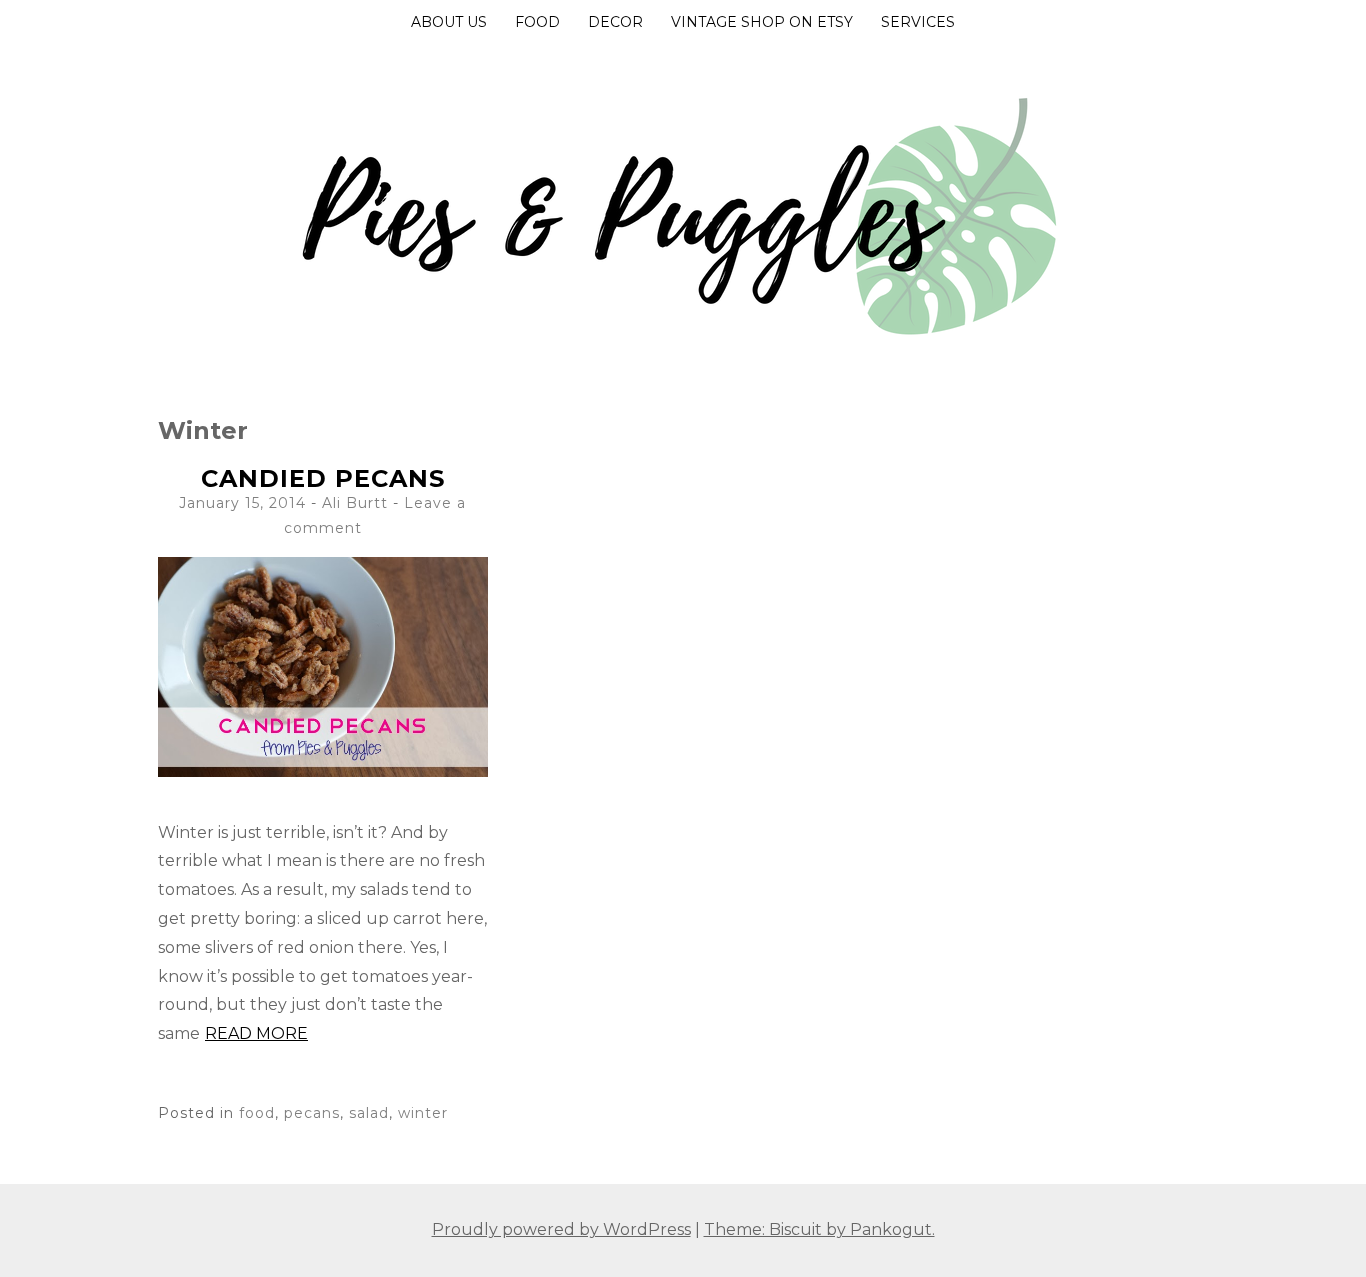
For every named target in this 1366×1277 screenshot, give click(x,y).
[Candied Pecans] (323, 771)
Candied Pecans (323, 478)
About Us (449, 22)
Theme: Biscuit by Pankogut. (819, 1229)
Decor (615, 22)
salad (369, 1113)
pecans (312, 1113)
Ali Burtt (355, 503)
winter (423, 1113)
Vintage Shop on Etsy (762, 22)
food (257, 1113)
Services (918, 22)
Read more (256, 1033)
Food (537, 22)
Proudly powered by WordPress (561, 1229)
